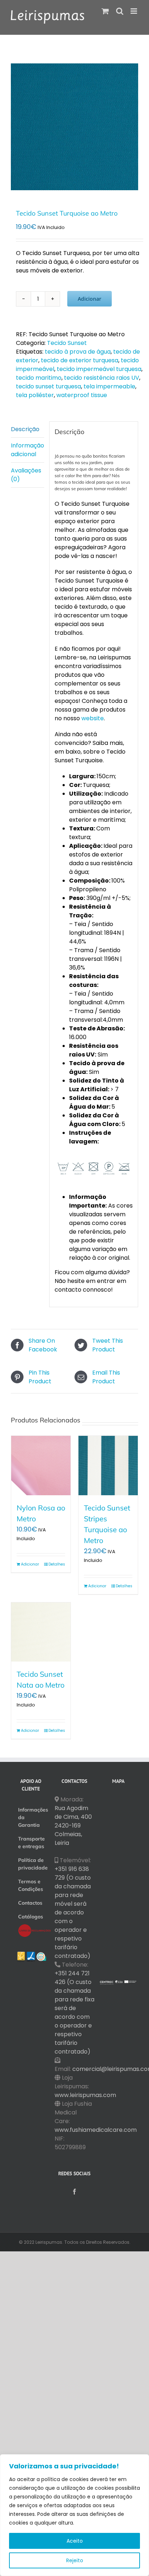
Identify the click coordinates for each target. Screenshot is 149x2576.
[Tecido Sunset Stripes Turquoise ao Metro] (108, 1466)
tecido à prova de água (78, 352)
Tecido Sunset (67, 343)
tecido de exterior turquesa (80, 360)
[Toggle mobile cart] (105, 11)
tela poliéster (35, 395)
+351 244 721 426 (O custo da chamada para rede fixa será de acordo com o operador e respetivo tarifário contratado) (74, 2012)
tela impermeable (109, 386)
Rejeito (75, 2560)
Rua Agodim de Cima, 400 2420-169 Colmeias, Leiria (73, 1825)
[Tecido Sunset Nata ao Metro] (41, 1632)
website (93, 718)
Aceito (75, 2541)
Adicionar (90, 299)
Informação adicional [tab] (27, 450)
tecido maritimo (39, 378)
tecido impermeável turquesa (99, 369)
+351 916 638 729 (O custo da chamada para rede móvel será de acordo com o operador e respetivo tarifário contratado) (73, 1912)
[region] (74, 2515)
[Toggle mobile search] (120, 11)
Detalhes (57, 1564)
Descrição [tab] (25, 429)
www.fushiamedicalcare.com (96, 2130)
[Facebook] (74, 2192)
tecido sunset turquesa (48, 386)
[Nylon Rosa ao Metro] (41, 1466)
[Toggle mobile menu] (134, 11)
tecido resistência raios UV (102, 378)
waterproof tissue (82, 395)
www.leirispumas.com (85, 2095)
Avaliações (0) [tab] (26, 475)
